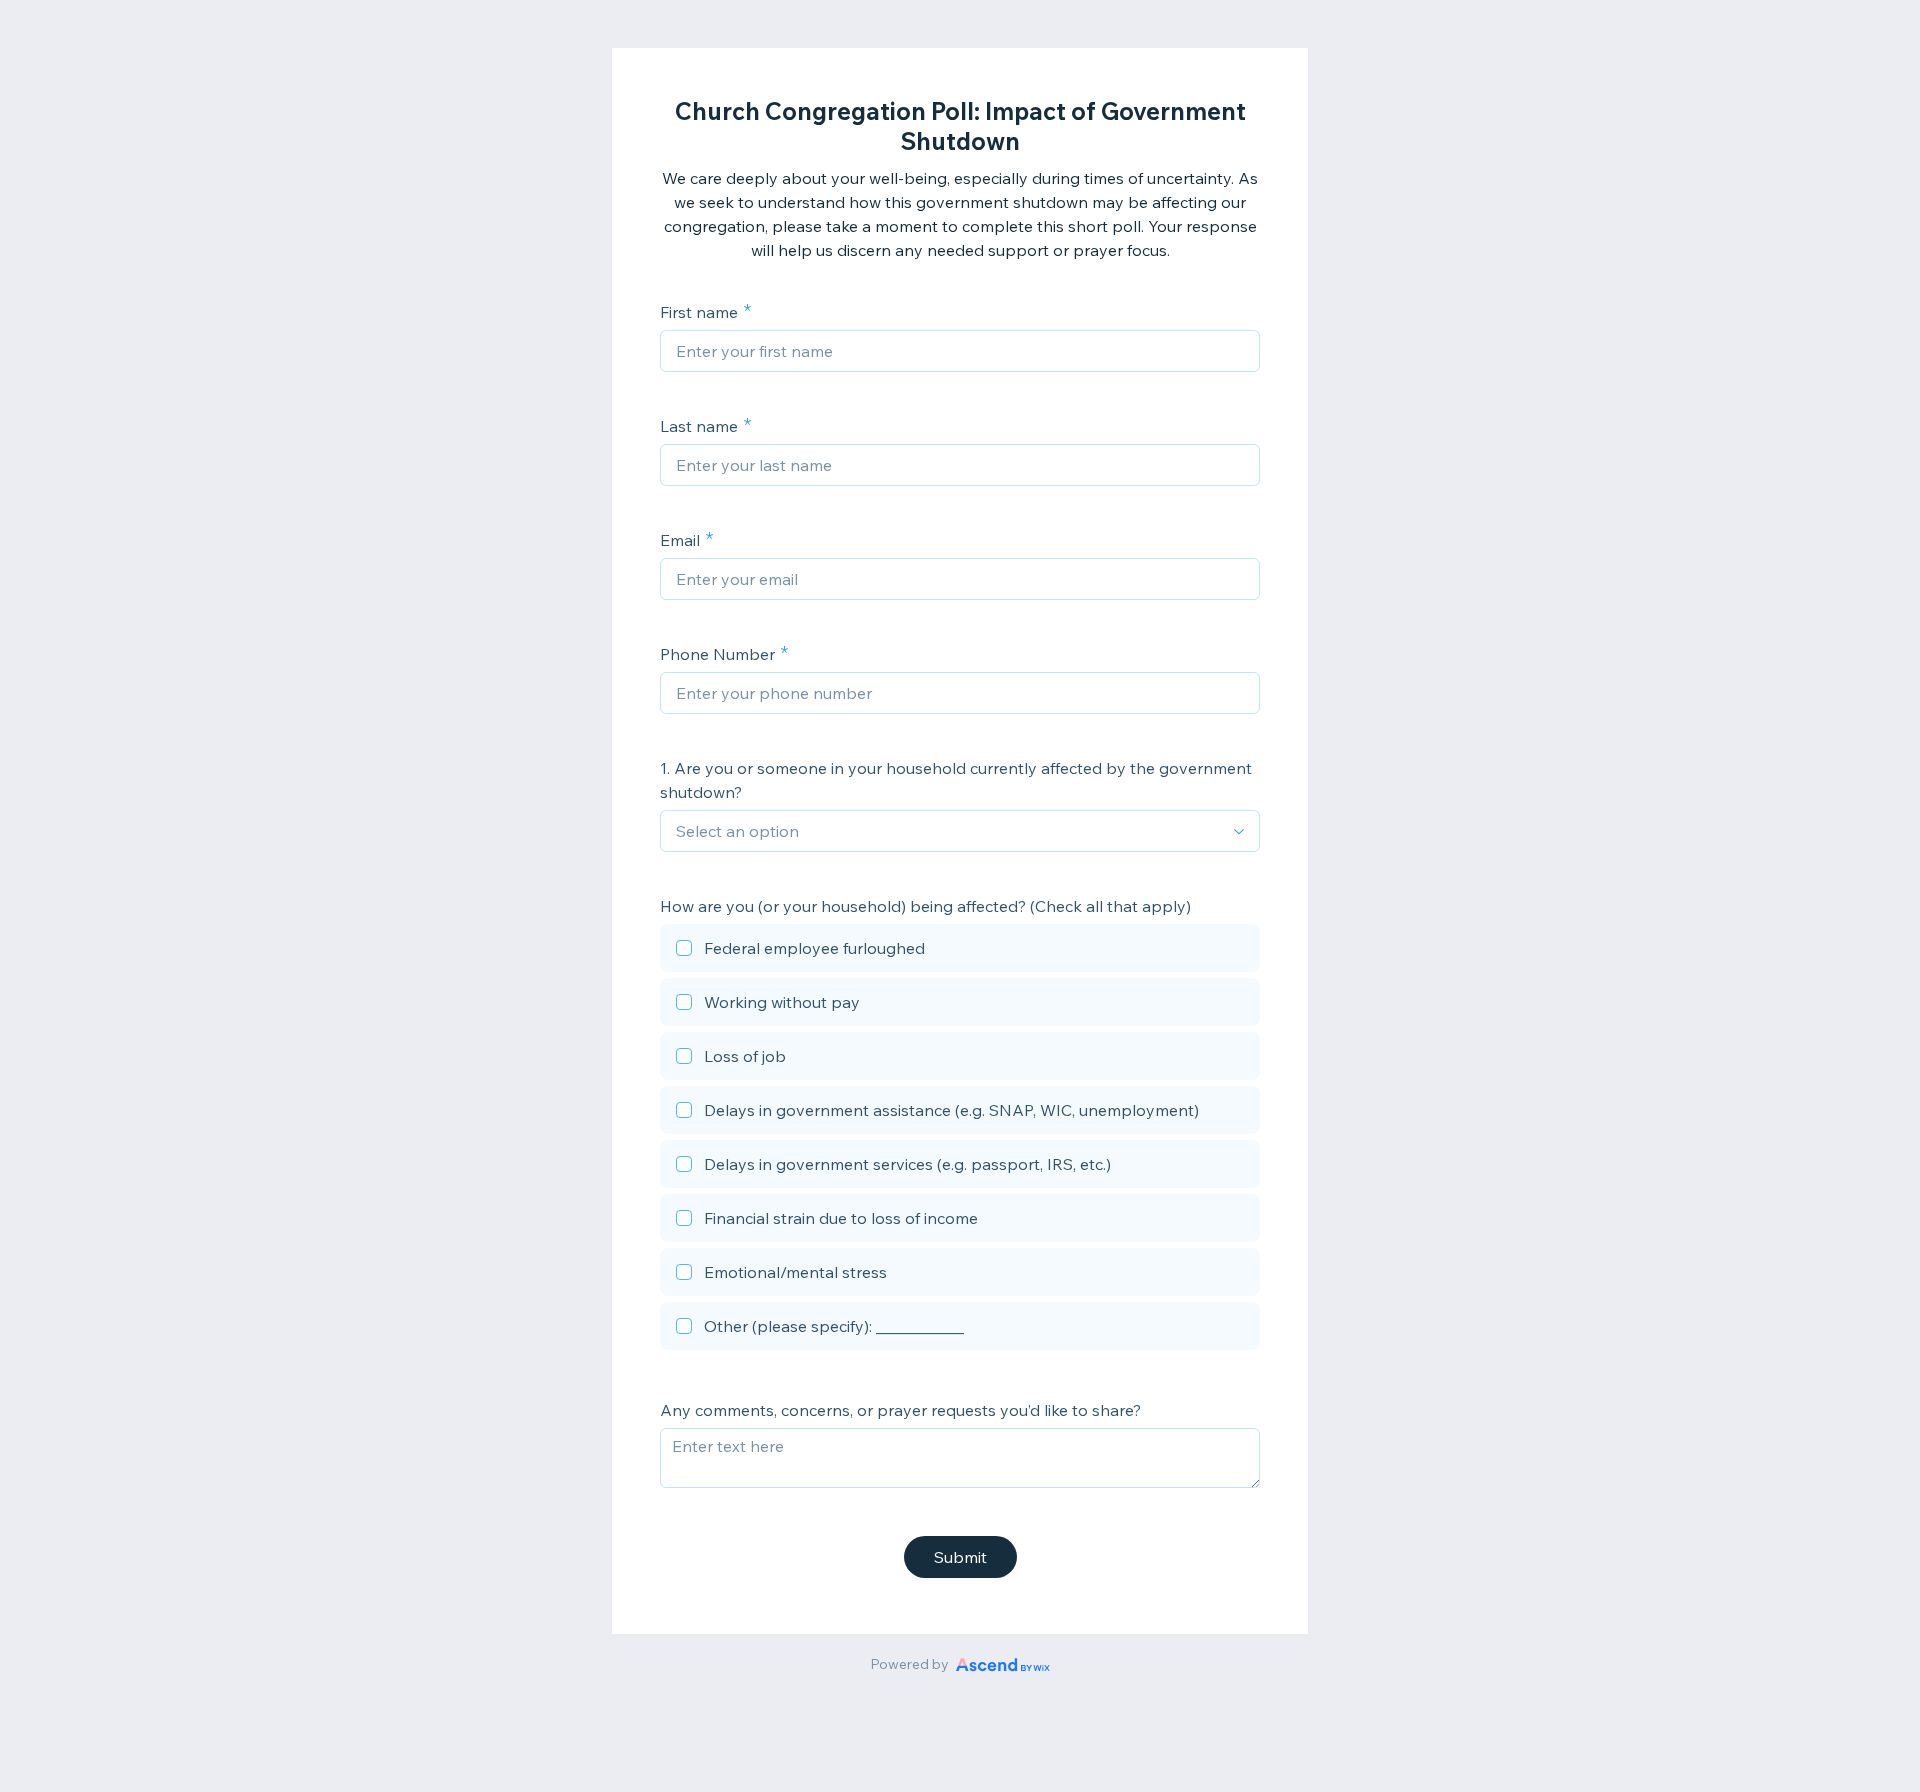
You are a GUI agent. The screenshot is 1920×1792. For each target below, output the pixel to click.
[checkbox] (960, 951)
